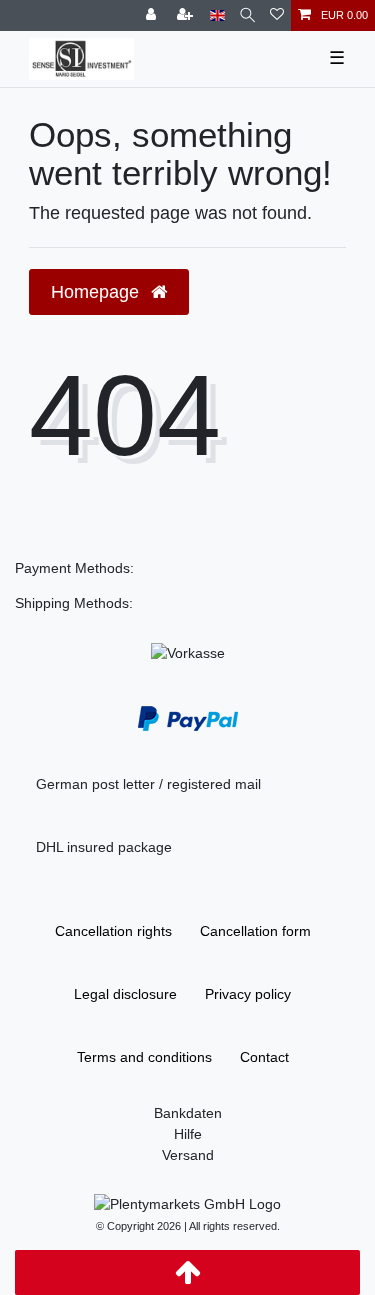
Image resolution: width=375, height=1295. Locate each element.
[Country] (217, 15)
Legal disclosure (125, 994)
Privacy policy (248, 994)
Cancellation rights (113, 931)
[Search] (247, 15)
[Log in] (153, 15)
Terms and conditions (144, 1057)
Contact (264, 1057)
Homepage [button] (97, 292)
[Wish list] (277, 15)
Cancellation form (255, 931)
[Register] (187, 15)
